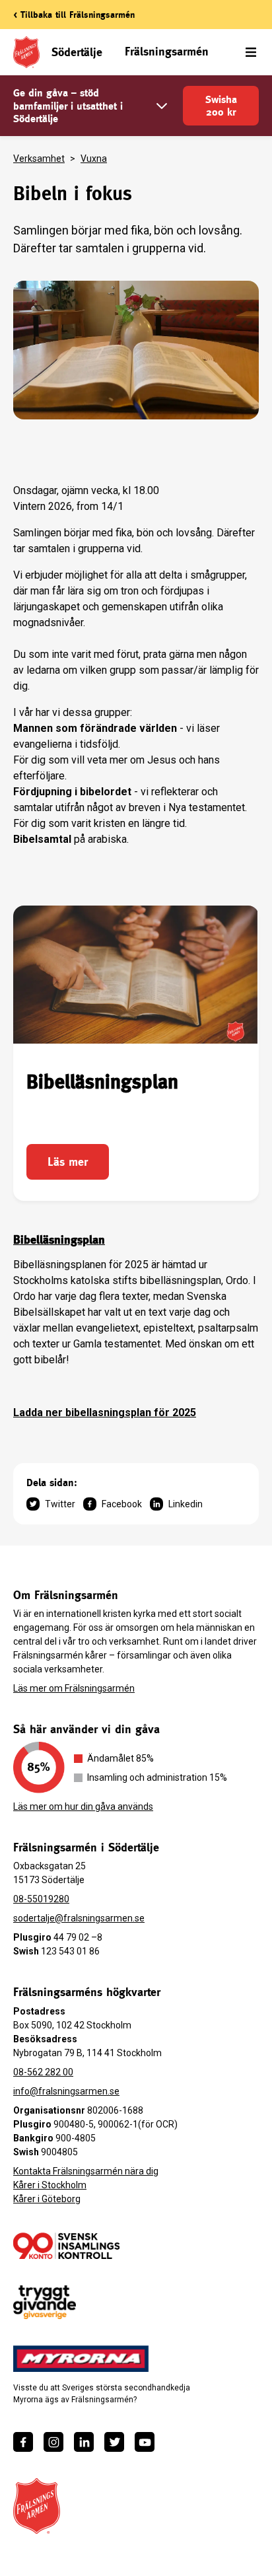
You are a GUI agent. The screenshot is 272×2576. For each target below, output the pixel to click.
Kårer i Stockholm (50, 2185)
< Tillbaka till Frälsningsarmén (74, 15)
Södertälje (77, 52)
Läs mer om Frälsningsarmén (74, 1688)
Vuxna (94, 159)
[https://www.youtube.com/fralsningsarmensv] (145, 2442)
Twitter (60, 1504)
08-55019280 (41, 1899)
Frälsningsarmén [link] (167, 51)
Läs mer (68, 1162)
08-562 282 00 (43, 2072)
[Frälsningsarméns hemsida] (37, 2506)
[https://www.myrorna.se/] (81, 2359)
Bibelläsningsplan (59, 1239)
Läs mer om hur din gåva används (83, 1807)
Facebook (122, 1504)
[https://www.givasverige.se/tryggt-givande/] (45, 2302)
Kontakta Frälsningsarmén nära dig (86, 2171)
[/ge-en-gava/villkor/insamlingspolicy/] (66, 2246)
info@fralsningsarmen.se (66, 2091)
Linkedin (186, 1504)
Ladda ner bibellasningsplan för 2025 (105, 1413)
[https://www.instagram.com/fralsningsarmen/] (53, 2442)
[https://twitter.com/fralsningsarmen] (114, 2442)
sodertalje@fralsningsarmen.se (79, 1918)
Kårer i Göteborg (47, 2199)
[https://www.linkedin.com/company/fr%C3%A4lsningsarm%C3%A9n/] (84, 2442)
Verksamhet (39, 159)
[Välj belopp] (162, 106)
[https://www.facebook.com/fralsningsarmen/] (23, 2442)
